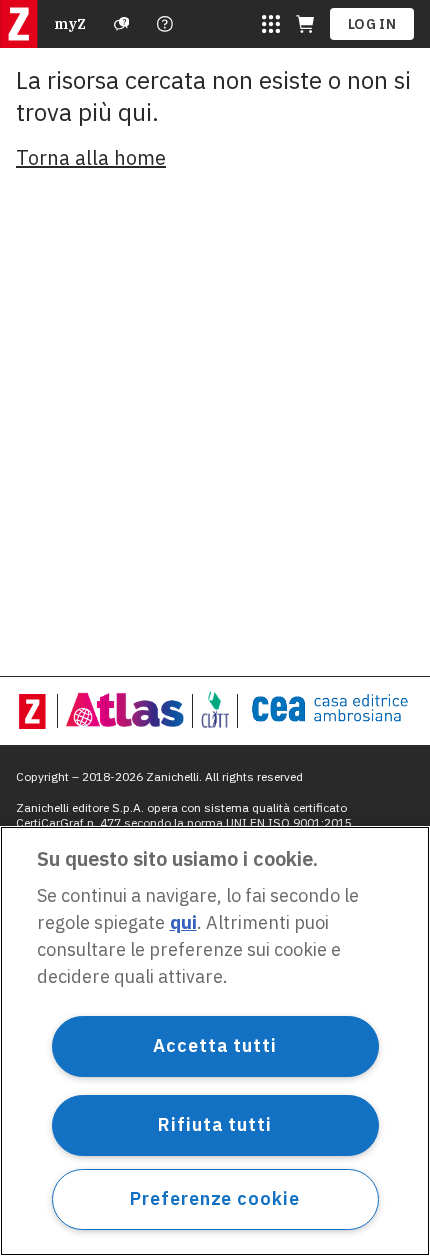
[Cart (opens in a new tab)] (305, 24)
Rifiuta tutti (215, 1124)
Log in (372, 24)
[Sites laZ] (271, 24)
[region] (215, 1041)
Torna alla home (91, 157)
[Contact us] (165, 24)
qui (183, 922)
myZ (70, 24)
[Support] (122, 24)
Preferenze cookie (214, 1198)
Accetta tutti (215, 1045)
